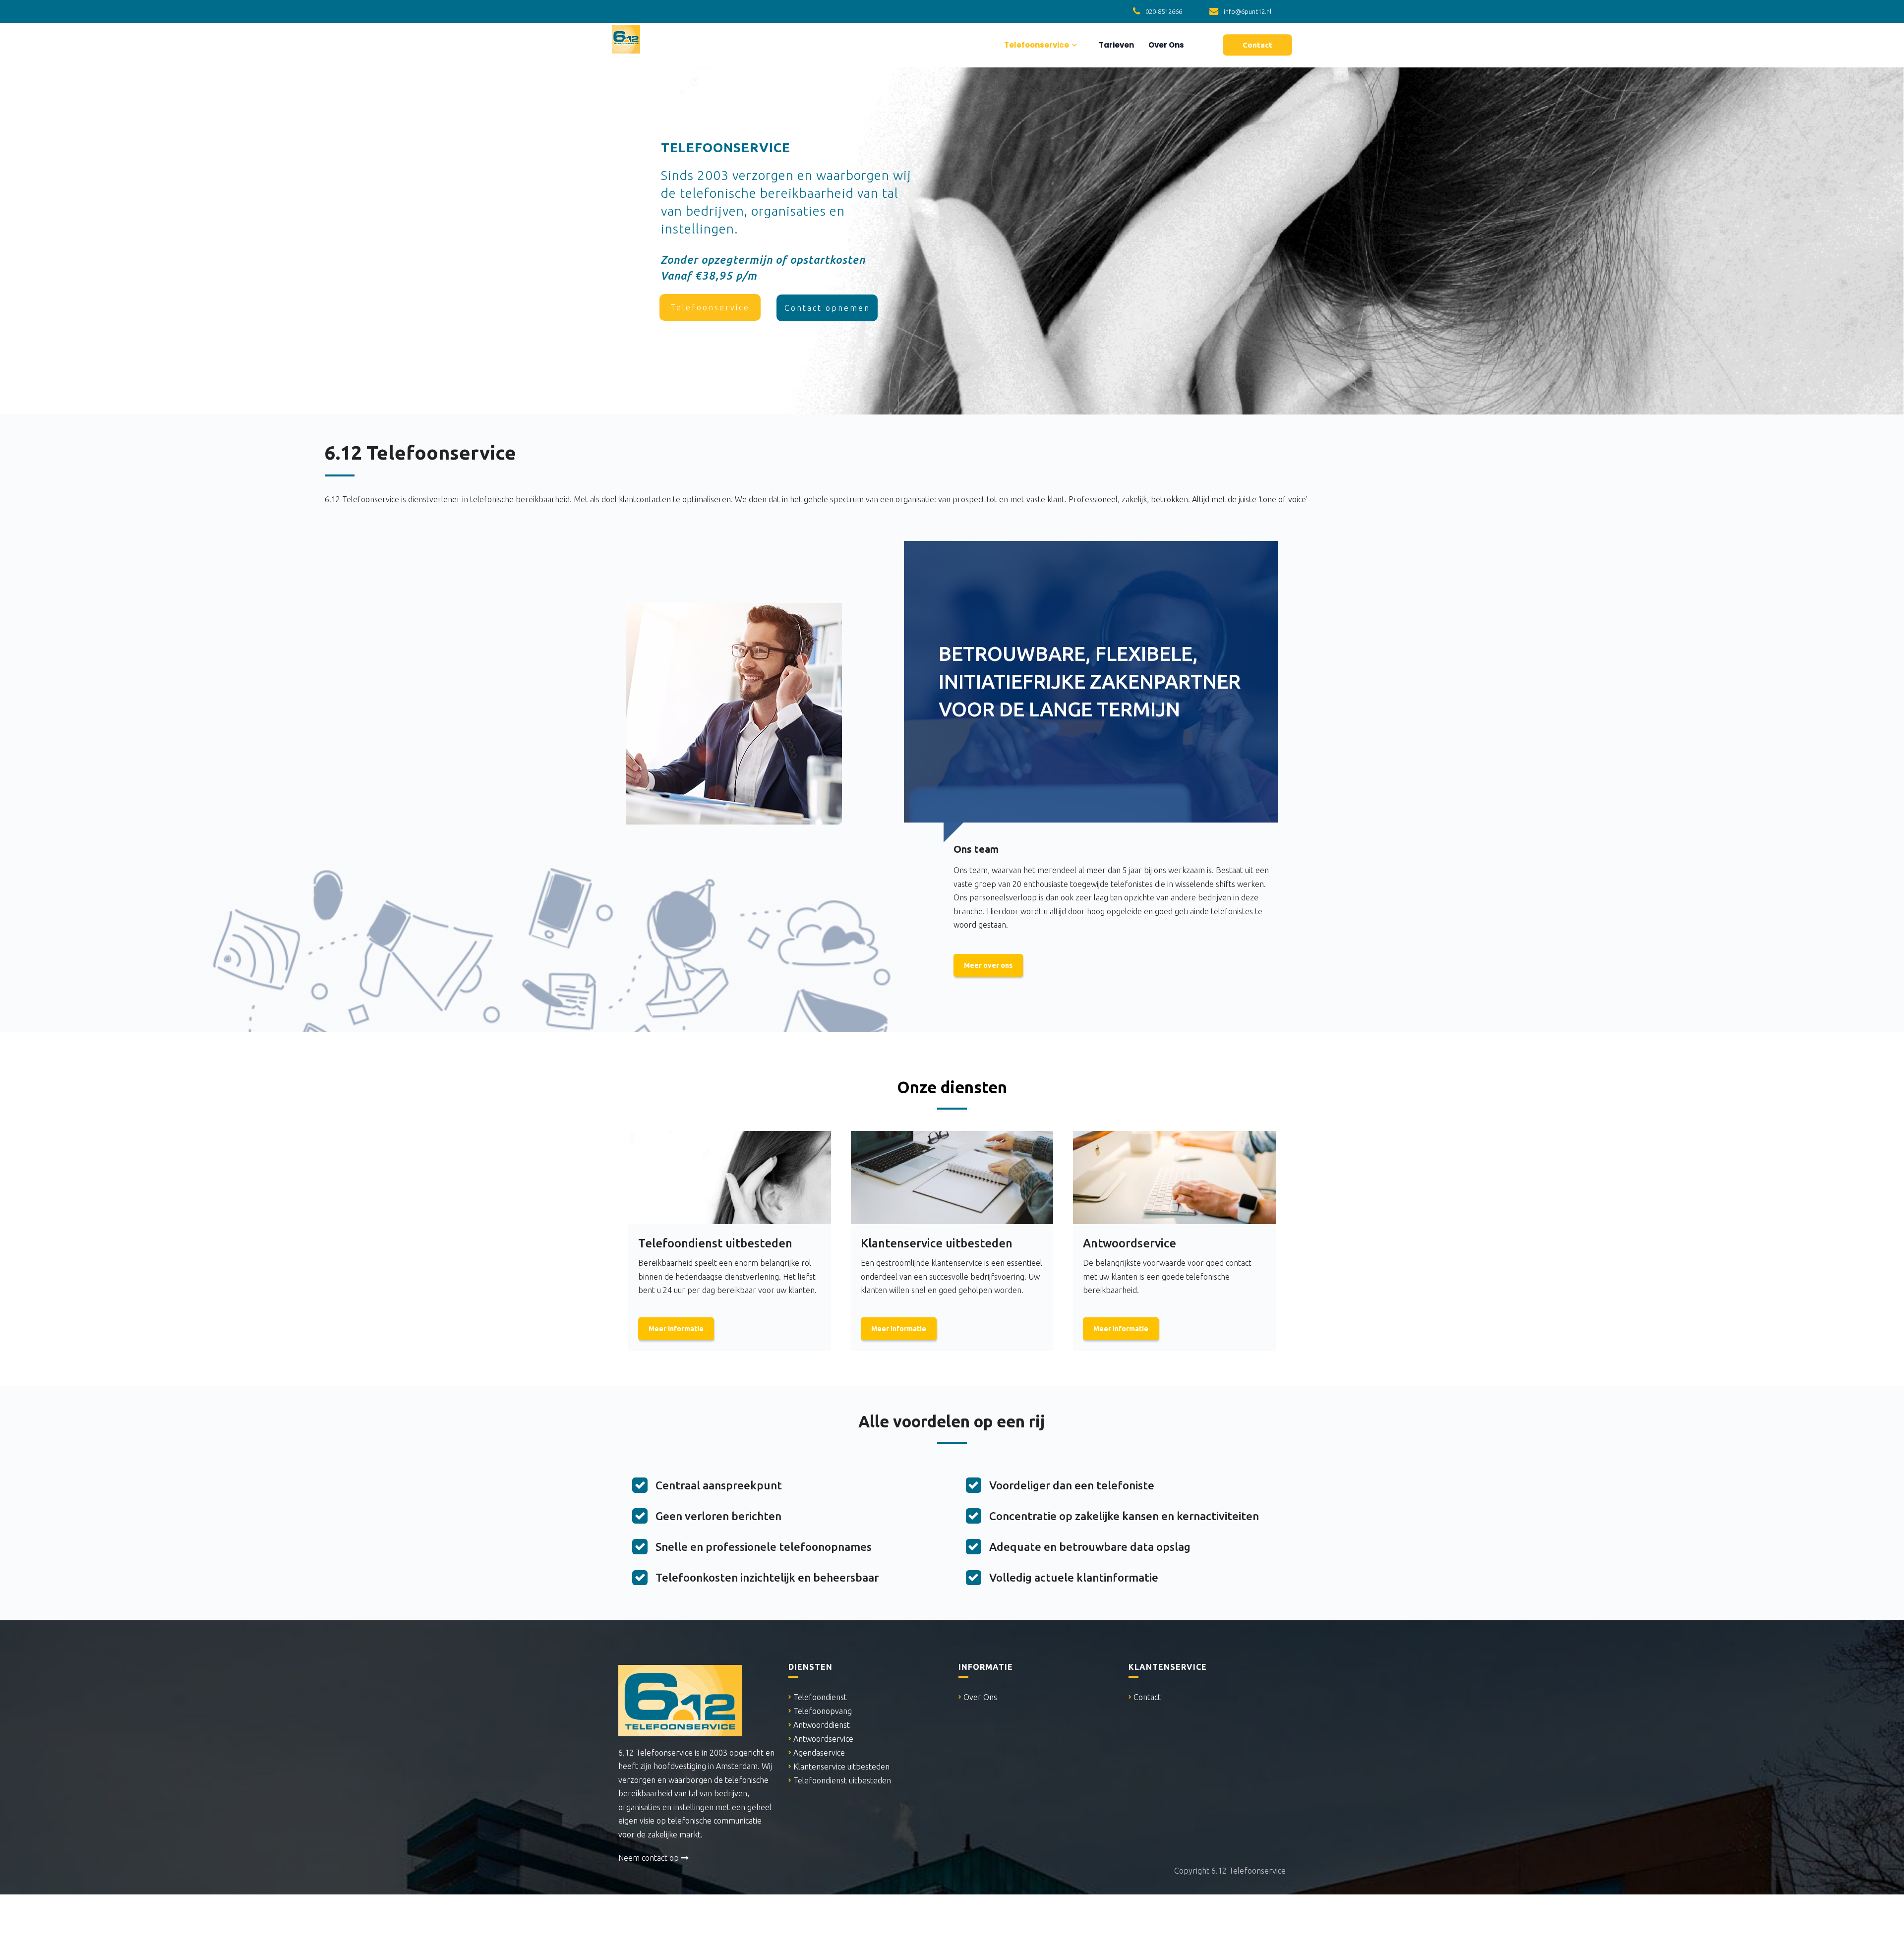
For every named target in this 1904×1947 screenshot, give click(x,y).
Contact (1147, 1697)
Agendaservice (819, 1753)
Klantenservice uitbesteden (841, 1767)
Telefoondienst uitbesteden (842, 1780)
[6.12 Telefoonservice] (626, 38)
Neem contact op (650, 1858)
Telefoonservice (1036, 45)
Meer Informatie (676, 1329)
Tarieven (1116, 45)
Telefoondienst (820, 1697)
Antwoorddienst (822, 1725)
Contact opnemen (827, 308)
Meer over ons (988, 965)
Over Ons (1165, 45)
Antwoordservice (823, 1739)
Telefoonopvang (823, 1711)
